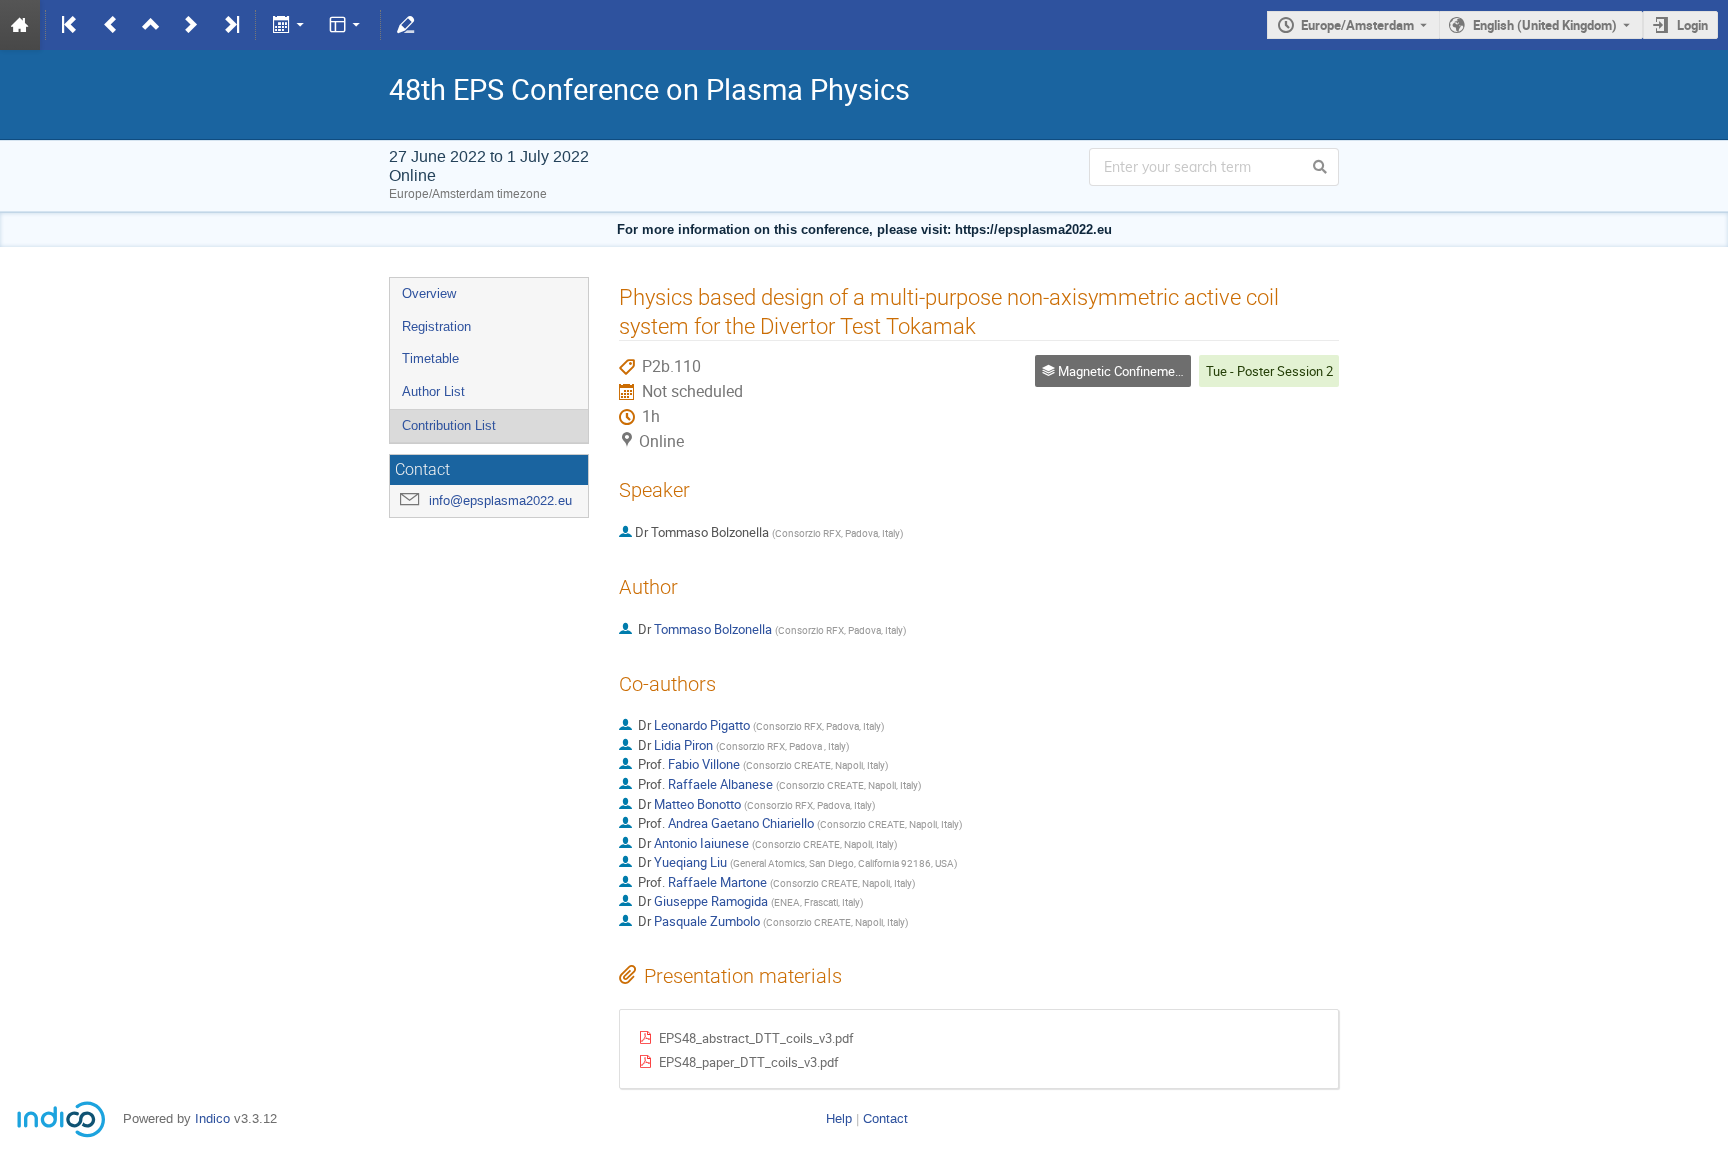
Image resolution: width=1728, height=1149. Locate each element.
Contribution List (449, 425)
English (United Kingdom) (1545, 25)
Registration (436, 326)
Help (839, 1118)
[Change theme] (346, 25)
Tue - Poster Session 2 (1269, 371)
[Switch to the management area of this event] (406, 25)
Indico (212, 1118)
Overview (429, 293)
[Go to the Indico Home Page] (20, 25)
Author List (433, 391)
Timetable (430, 358)
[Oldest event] (71, 25)
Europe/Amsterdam (1357, 25)
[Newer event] (191, 25)
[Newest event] (230, 25)
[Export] (289, 25)
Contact (885, 1118)
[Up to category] (151, 25)
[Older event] (111, 25)
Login (1692, 25)
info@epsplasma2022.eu (500, 500)
